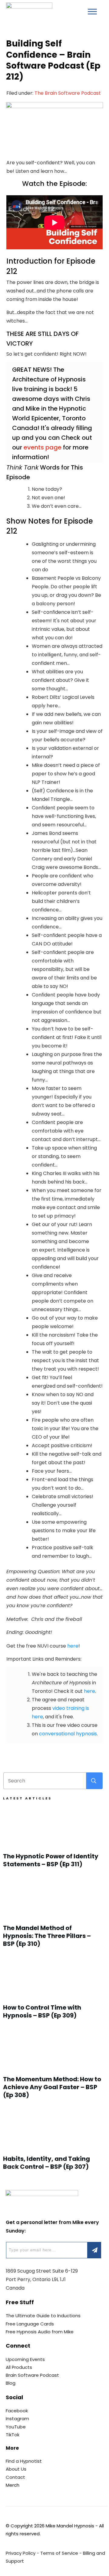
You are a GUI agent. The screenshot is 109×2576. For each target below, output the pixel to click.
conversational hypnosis (68, 1734)
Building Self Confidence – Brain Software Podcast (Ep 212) (53, 60)
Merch (13, 2485)
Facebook (17, 2411)
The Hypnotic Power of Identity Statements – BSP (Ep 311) (53, 1841)
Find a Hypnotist (24, 2461)
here (73, 1646)
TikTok (13, 2435)
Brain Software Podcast (32, 2375)
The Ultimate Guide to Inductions (43, 2316)
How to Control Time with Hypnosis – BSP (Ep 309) (53, 1992)
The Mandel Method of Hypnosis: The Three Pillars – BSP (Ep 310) (53, 1916)
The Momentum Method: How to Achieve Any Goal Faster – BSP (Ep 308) (53, 2068)
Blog (11, 2383)
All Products (19, 2367)
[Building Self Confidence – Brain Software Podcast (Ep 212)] (54, 126)
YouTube (16, 2427)
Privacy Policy (21, 2553)
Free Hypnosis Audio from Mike (40, 2332)
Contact (15, 2477)
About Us (16, 2469)
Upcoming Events (25, 2359)
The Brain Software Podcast (68, 93)
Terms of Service (59, 2553)
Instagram (17, 2419)
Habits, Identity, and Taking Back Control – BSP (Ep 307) (53, 2143)
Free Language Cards (30, 2324)
